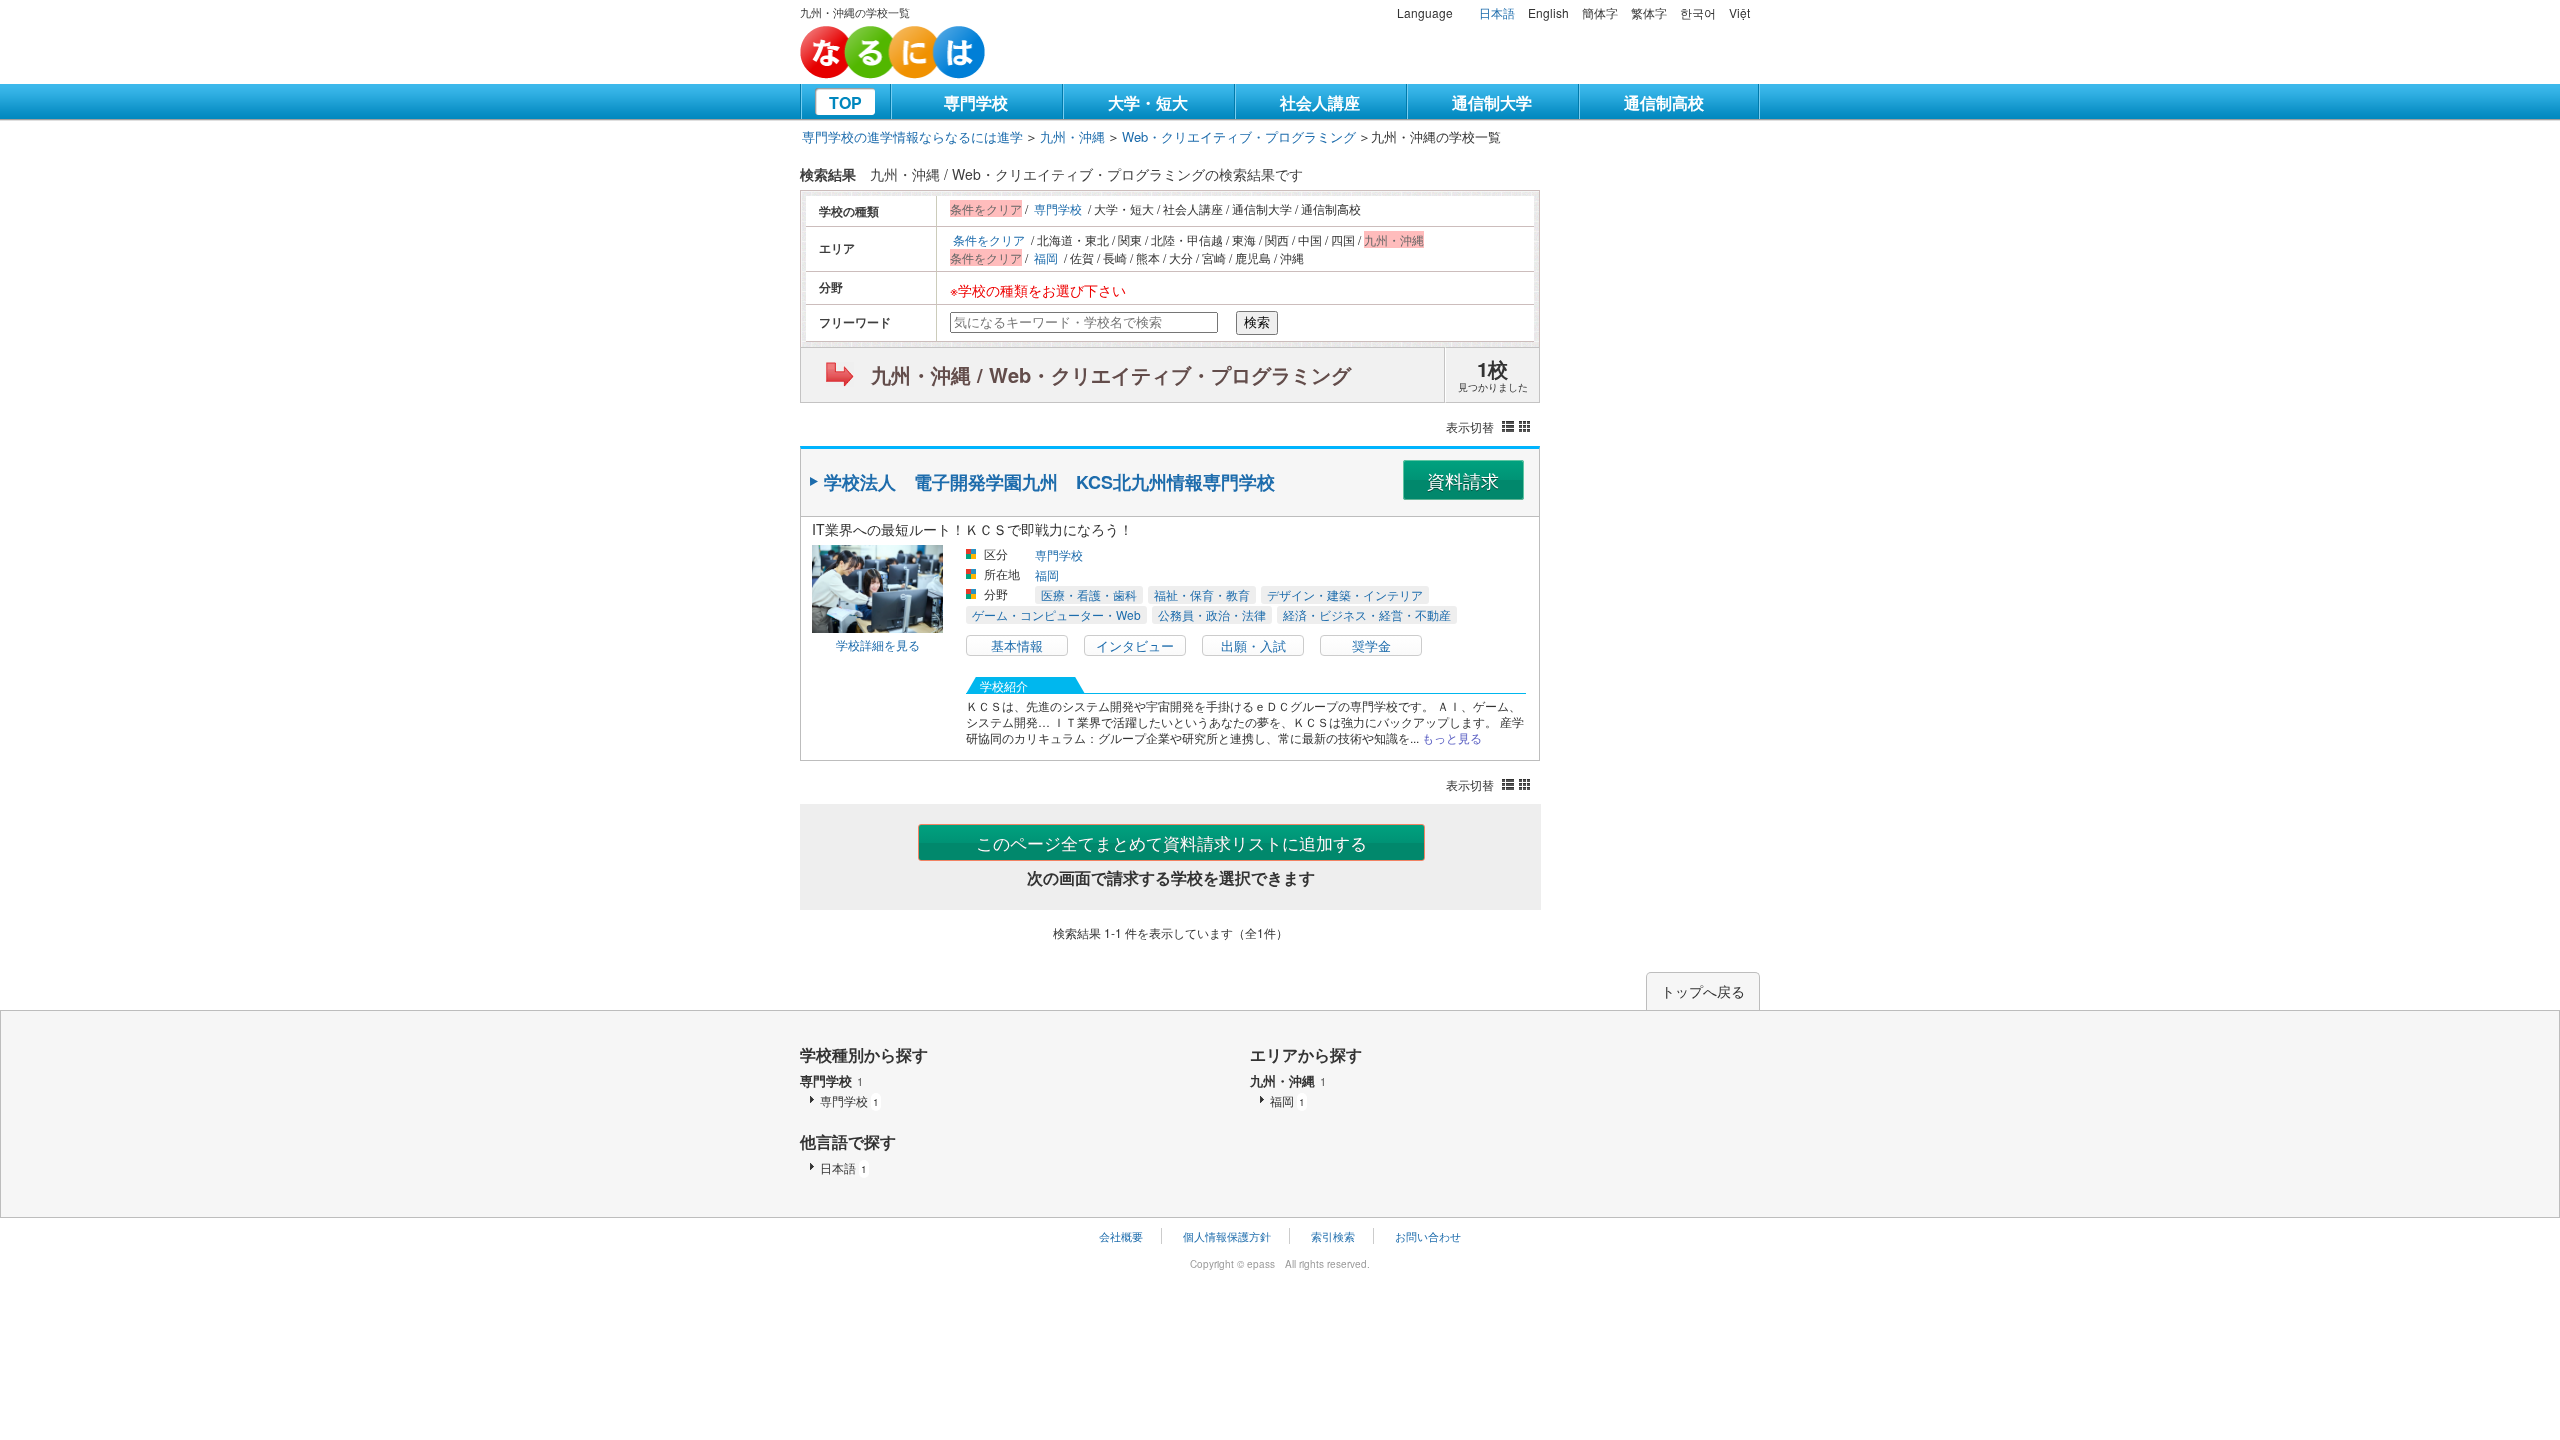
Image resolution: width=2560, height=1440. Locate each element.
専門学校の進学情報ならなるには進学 (912, 136)
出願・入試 (1253, 645)
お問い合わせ (1428, 1236)
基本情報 (1017, 645)
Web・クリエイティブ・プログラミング (1239, 136)
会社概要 (1121, 1236)
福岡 (1046, 257)
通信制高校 (1664, 102)
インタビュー (1135, 645)
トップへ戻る (1703, 991)
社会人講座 (1320, 102)
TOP (845, 102)
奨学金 (1371, 645)
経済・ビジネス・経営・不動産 (1367, 614)
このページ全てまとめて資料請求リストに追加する (1171, 842)
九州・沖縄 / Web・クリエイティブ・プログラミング (1111, 374)
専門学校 (976, 102)
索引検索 (1333, 1236)
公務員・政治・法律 (1212, 614)
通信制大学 (1492, 102)
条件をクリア (989, 239)
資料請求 (1463, 480)
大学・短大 (1148, 102)
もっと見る (1452, 737)
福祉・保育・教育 (1202, 594)
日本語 (1497, 12)
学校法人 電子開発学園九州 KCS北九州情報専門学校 (1049, 482)
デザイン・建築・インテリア (1345, 594)
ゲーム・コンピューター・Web (1056, 614)
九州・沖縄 (1072, 136)
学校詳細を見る (878, 644)
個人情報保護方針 (1227, 1236)
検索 (1257, 322)
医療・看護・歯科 (1089, 594)
